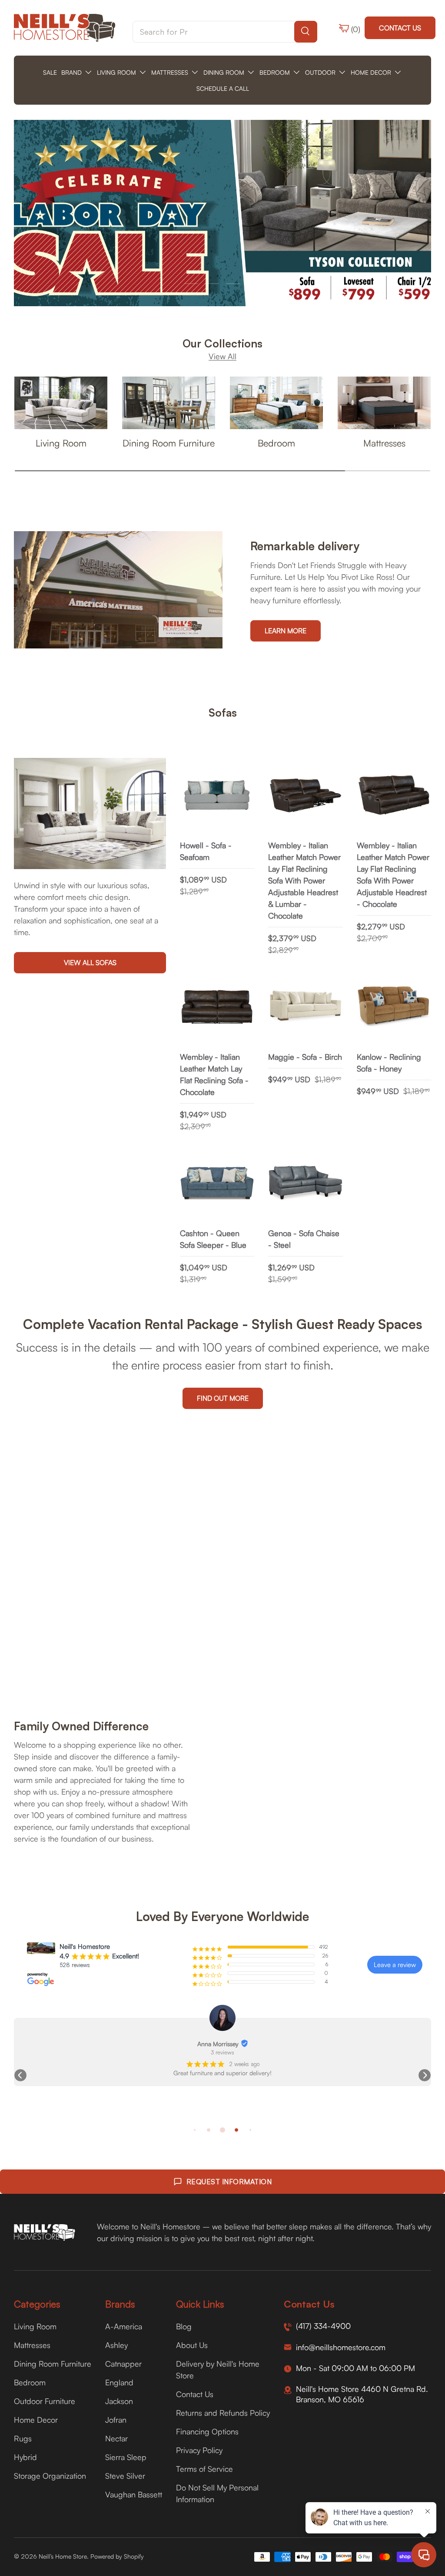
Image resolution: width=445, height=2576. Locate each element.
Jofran (116, 2420)
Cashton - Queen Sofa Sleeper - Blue (213, 1239)
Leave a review (395, 1965)
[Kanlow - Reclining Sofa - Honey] (394, 1007)
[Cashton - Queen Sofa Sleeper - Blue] (217, 1183)
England (119, 2382)
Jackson (119, 2401)
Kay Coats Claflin (345, 2044)
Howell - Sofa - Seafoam (206, 851)
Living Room (61, 443)
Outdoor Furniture (45, 2401)
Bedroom (276, 443)
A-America (124, 2326)
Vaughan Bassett (134, 2494)
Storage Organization (50, 2476)
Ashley (116, 2345)
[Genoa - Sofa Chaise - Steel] (305, 1183)
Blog (184, 2326)
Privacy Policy (199, 2450)
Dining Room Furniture (169, 443)
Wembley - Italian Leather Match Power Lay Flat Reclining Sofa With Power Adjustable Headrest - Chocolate (393, 875)
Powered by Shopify (117, 2556)
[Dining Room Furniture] (169, 403)
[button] (20, 2075)
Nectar (116, 2438)
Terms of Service (204, 2469)
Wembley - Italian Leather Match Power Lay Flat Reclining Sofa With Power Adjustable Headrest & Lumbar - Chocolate (304, 880)
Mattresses (384, 443)
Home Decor (36, 2420)
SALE (50, 72)
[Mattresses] (384, 403)
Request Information (229, 2182)
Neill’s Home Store (63, 2556)
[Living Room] (61, 403)
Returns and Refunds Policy (223, 2413)
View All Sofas (90, 962)
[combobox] (225, 32)
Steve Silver (125, 2476)
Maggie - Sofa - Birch (305, 1057)
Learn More (286, 631)
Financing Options (207, 2431)
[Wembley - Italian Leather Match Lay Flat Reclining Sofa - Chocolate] (217, 1007)
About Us (192, 2345)
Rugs (23, 2438)
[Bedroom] (276, 403)
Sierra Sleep (126, 2457)
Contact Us (400, 28)
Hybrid (25, 2457)
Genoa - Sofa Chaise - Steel (304, 1239)
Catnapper (123, 2364)
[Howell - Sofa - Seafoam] (217, 795)
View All (222, 356)
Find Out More (223, 1398)
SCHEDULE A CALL (223, 88)
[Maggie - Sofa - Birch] (305, 1007)
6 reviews (350, 2052)
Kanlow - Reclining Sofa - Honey (389, 1063)
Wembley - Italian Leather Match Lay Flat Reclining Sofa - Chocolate (214, 1074)
